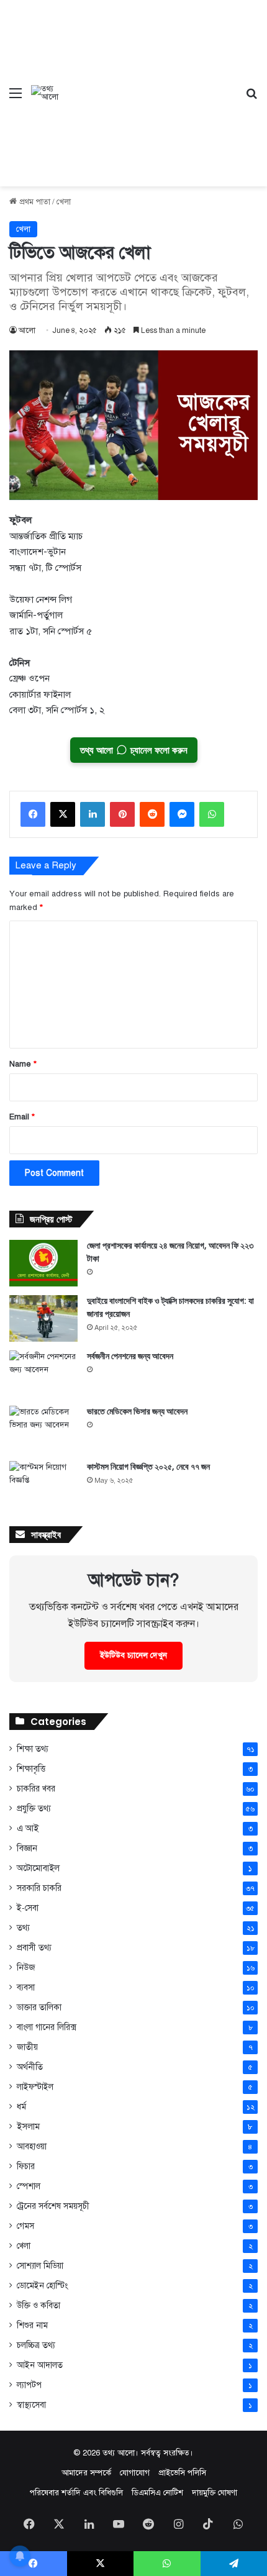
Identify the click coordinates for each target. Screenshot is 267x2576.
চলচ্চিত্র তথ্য (36, 2345)
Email (22, 1117)
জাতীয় (27, 2047)
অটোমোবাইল (38, 1868)
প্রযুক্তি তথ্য (34, 1809)
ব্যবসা (26, 1987)
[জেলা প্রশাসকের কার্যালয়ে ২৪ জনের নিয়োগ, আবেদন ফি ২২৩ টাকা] (43, 1263)
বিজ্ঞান (27, 1848)
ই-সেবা (28, 1908)
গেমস (25, 2226)
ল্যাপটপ (29, 2385)
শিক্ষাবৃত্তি (31, 1768)
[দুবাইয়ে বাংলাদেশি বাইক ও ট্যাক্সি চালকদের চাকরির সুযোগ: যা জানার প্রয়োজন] (43, 1318)
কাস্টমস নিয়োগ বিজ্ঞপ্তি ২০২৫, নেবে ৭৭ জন (148, 1467)
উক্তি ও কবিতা (38, 2305)
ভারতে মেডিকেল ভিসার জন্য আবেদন (137, 1411)
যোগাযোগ (135, 2473)
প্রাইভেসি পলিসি (182, 2473)
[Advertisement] (148, 84)
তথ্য (23, 1928)
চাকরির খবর (36, 1789)
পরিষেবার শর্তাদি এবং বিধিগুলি (76, 2493)
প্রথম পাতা (34, 202)
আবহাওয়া (32, 2146)
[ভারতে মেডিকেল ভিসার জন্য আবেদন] (43, 1429)
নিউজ (26, 1968)
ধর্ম (21, 2107)
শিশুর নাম (32, 2325)
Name (23, 1064)
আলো (27, 330)
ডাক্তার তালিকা (39, 2007)
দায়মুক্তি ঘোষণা (215, 2493)
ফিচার (26, 2166)
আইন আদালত (40, 2365)
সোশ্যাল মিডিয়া (40, 2266)
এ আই (28, 1828)
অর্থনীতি (30, 2067)
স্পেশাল (29, 2186)
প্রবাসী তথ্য (34, 1948)
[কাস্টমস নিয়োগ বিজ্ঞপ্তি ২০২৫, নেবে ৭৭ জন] (43, 1484)
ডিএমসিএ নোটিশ (157, 2493)
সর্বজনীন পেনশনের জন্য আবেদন (130, 1356)
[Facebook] (33, 814)
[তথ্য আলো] (46, 93)
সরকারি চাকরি (39, 1888)
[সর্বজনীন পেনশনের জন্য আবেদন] (43, 1374)
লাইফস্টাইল (35, 2087)
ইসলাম (28, 2126)
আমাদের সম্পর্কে (86, 2473)
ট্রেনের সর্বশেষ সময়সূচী (53, 2206)
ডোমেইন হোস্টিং (42, 2286)
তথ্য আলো (119, 2453)
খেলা (64, 202)
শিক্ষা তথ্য (33, 1749)
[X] (63, 814)
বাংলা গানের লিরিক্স (47, 2027)
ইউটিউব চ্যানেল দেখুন (133, 1655)
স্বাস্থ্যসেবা (31, 2405)
